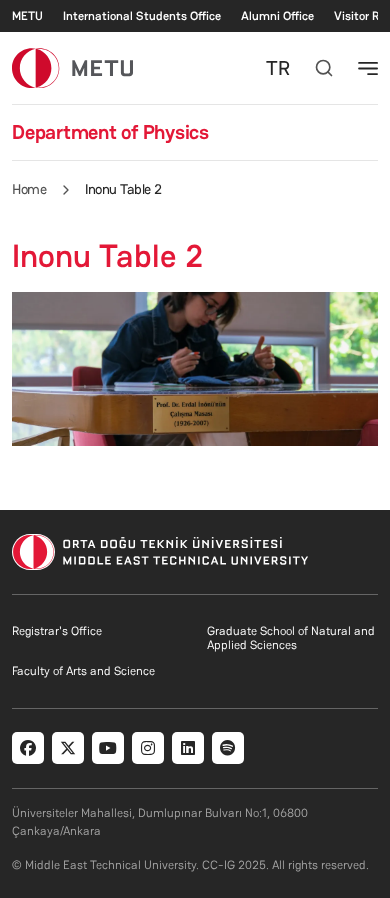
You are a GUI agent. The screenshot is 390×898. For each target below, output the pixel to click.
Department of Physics (110, 132)
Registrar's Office (57, 631)
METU (27, 16)
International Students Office (142, 16)
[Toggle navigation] (368, 68)
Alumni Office (277, 16)
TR (278, 68)
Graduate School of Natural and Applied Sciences (291, 638)
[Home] (72, 67)
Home (29, 189)
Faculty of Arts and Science (83, 671)
